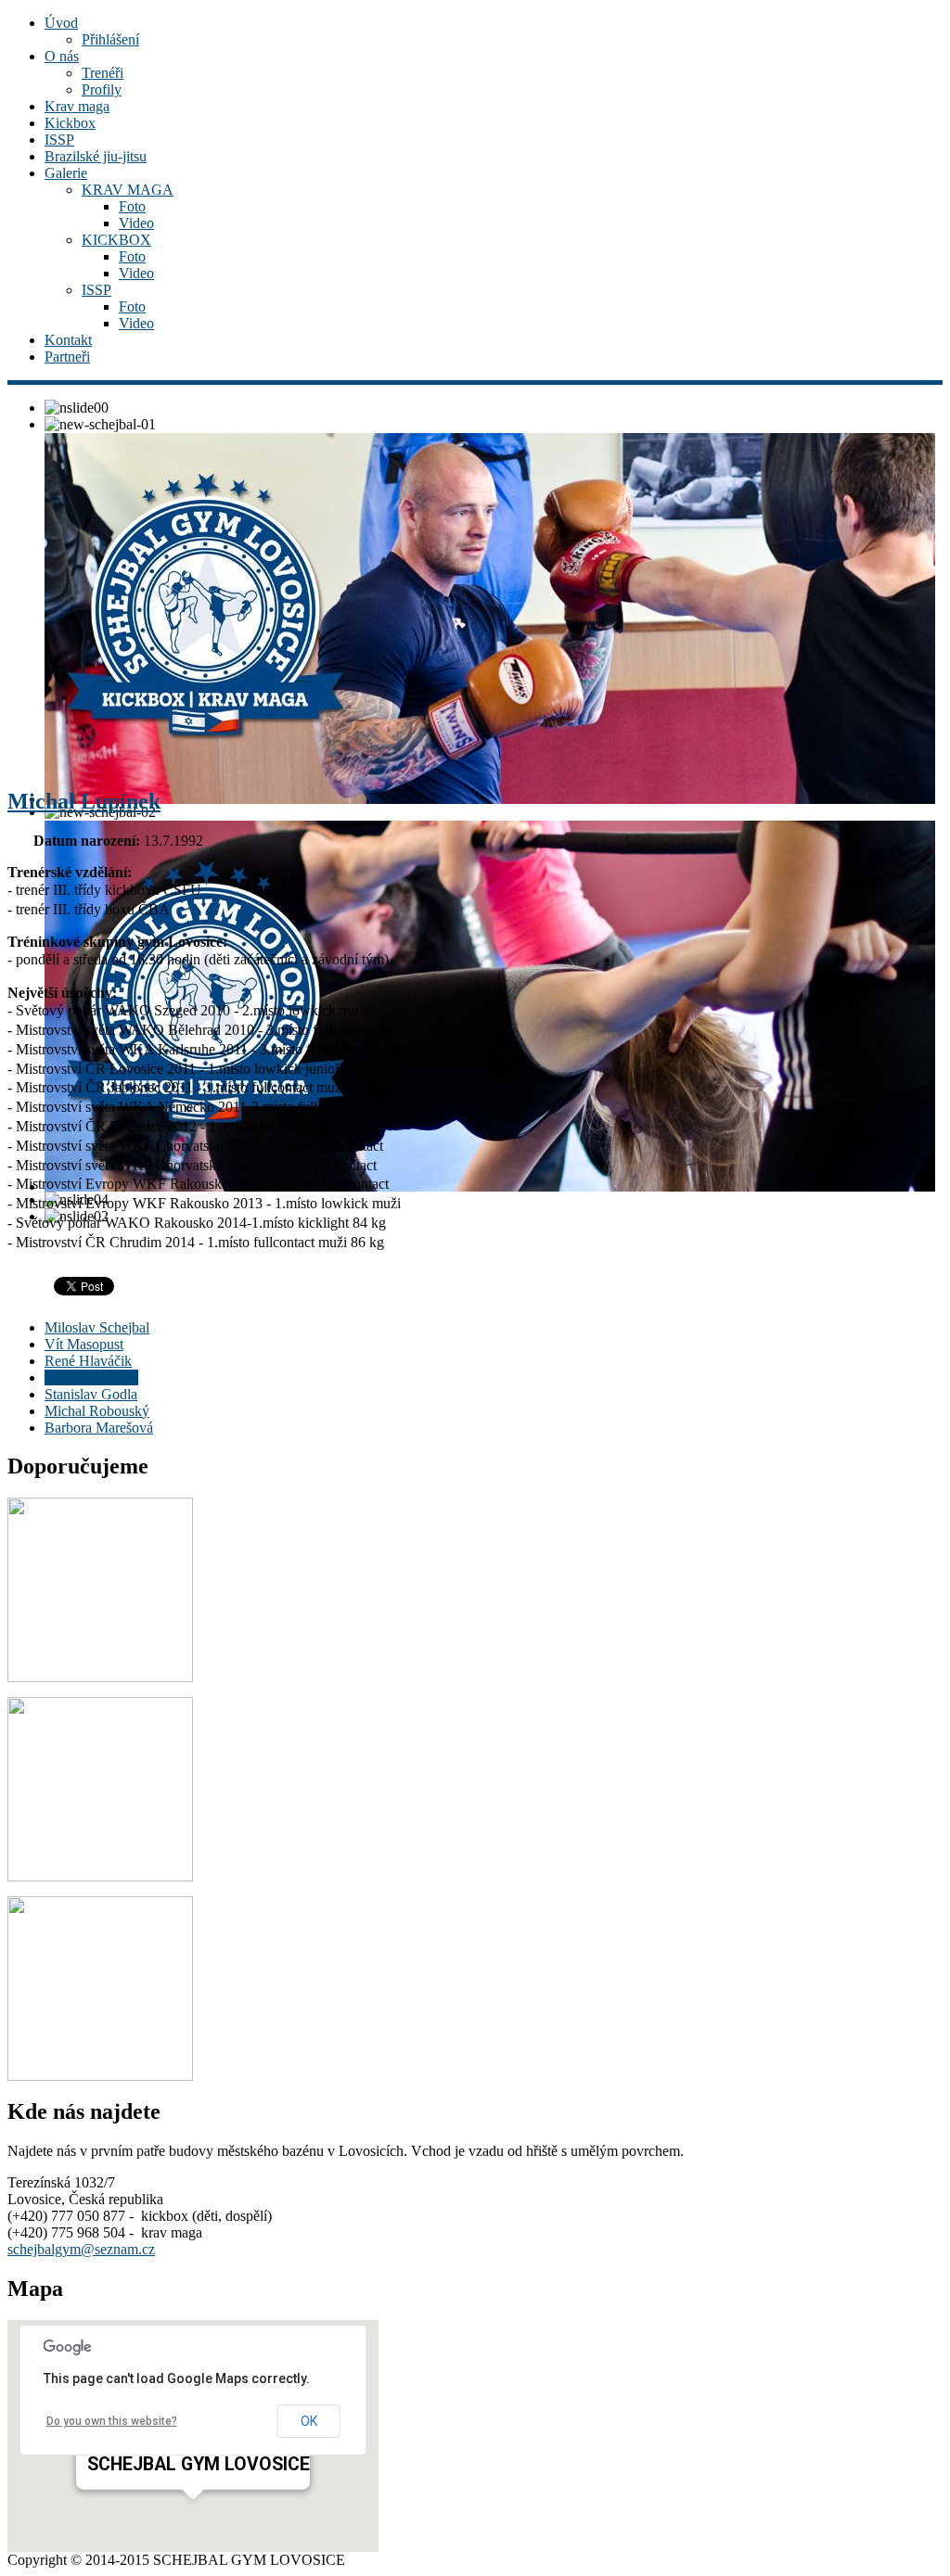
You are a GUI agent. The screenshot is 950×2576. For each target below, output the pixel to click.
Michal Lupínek (84, 801)
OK (309, 2421)
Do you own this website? (112, 2421)
